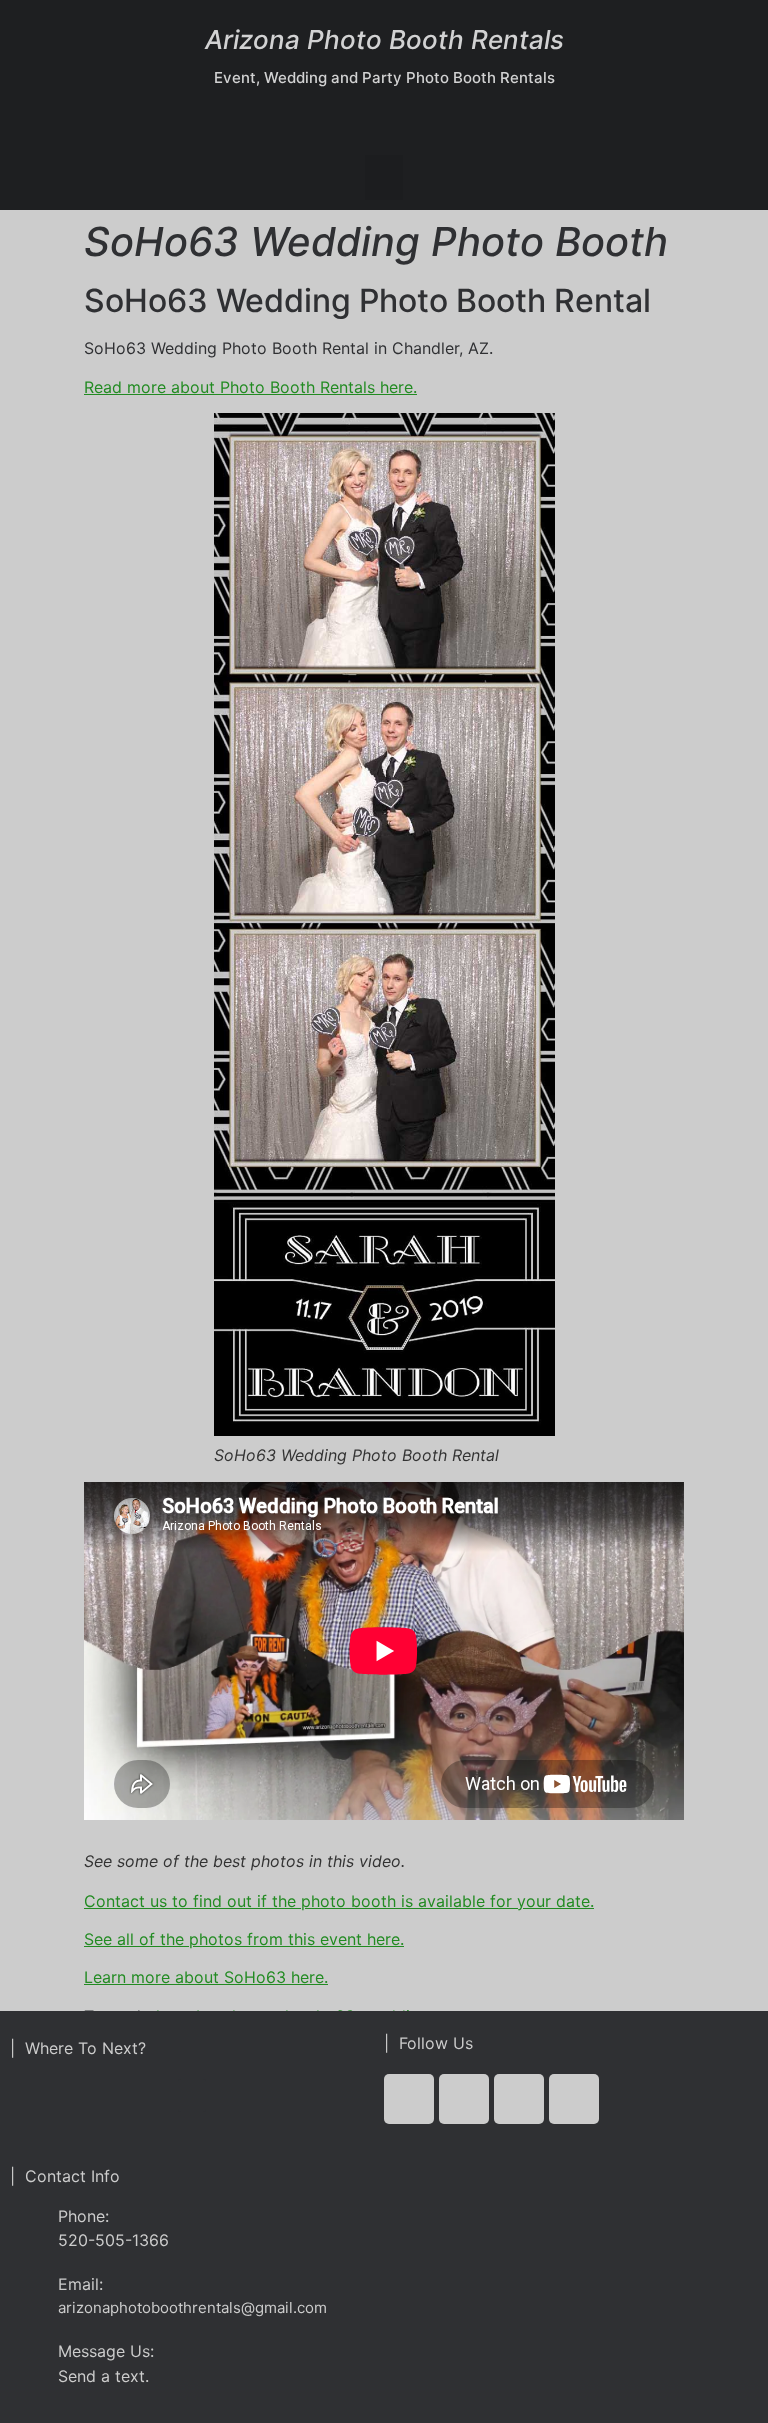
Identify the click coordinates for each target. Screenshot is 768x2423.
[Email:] (26, 2288)
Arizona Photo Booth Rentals (384, 39)
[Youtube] (519, 2099)
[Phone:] (26, 2227)
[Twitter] (464, 2099)
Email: (80, 2284)
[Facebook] (409, 2099)
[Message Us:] (26, 2355)
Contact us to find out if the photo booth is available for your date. (339, 1901)
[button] (384, 177)
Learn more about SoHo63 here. (206, 1977)
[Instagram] (574, 2099)
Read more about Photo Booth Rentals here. (250, 387)
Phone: (83, 2216)
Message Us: (106, 2351)
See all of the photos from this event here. (244, 1939)
